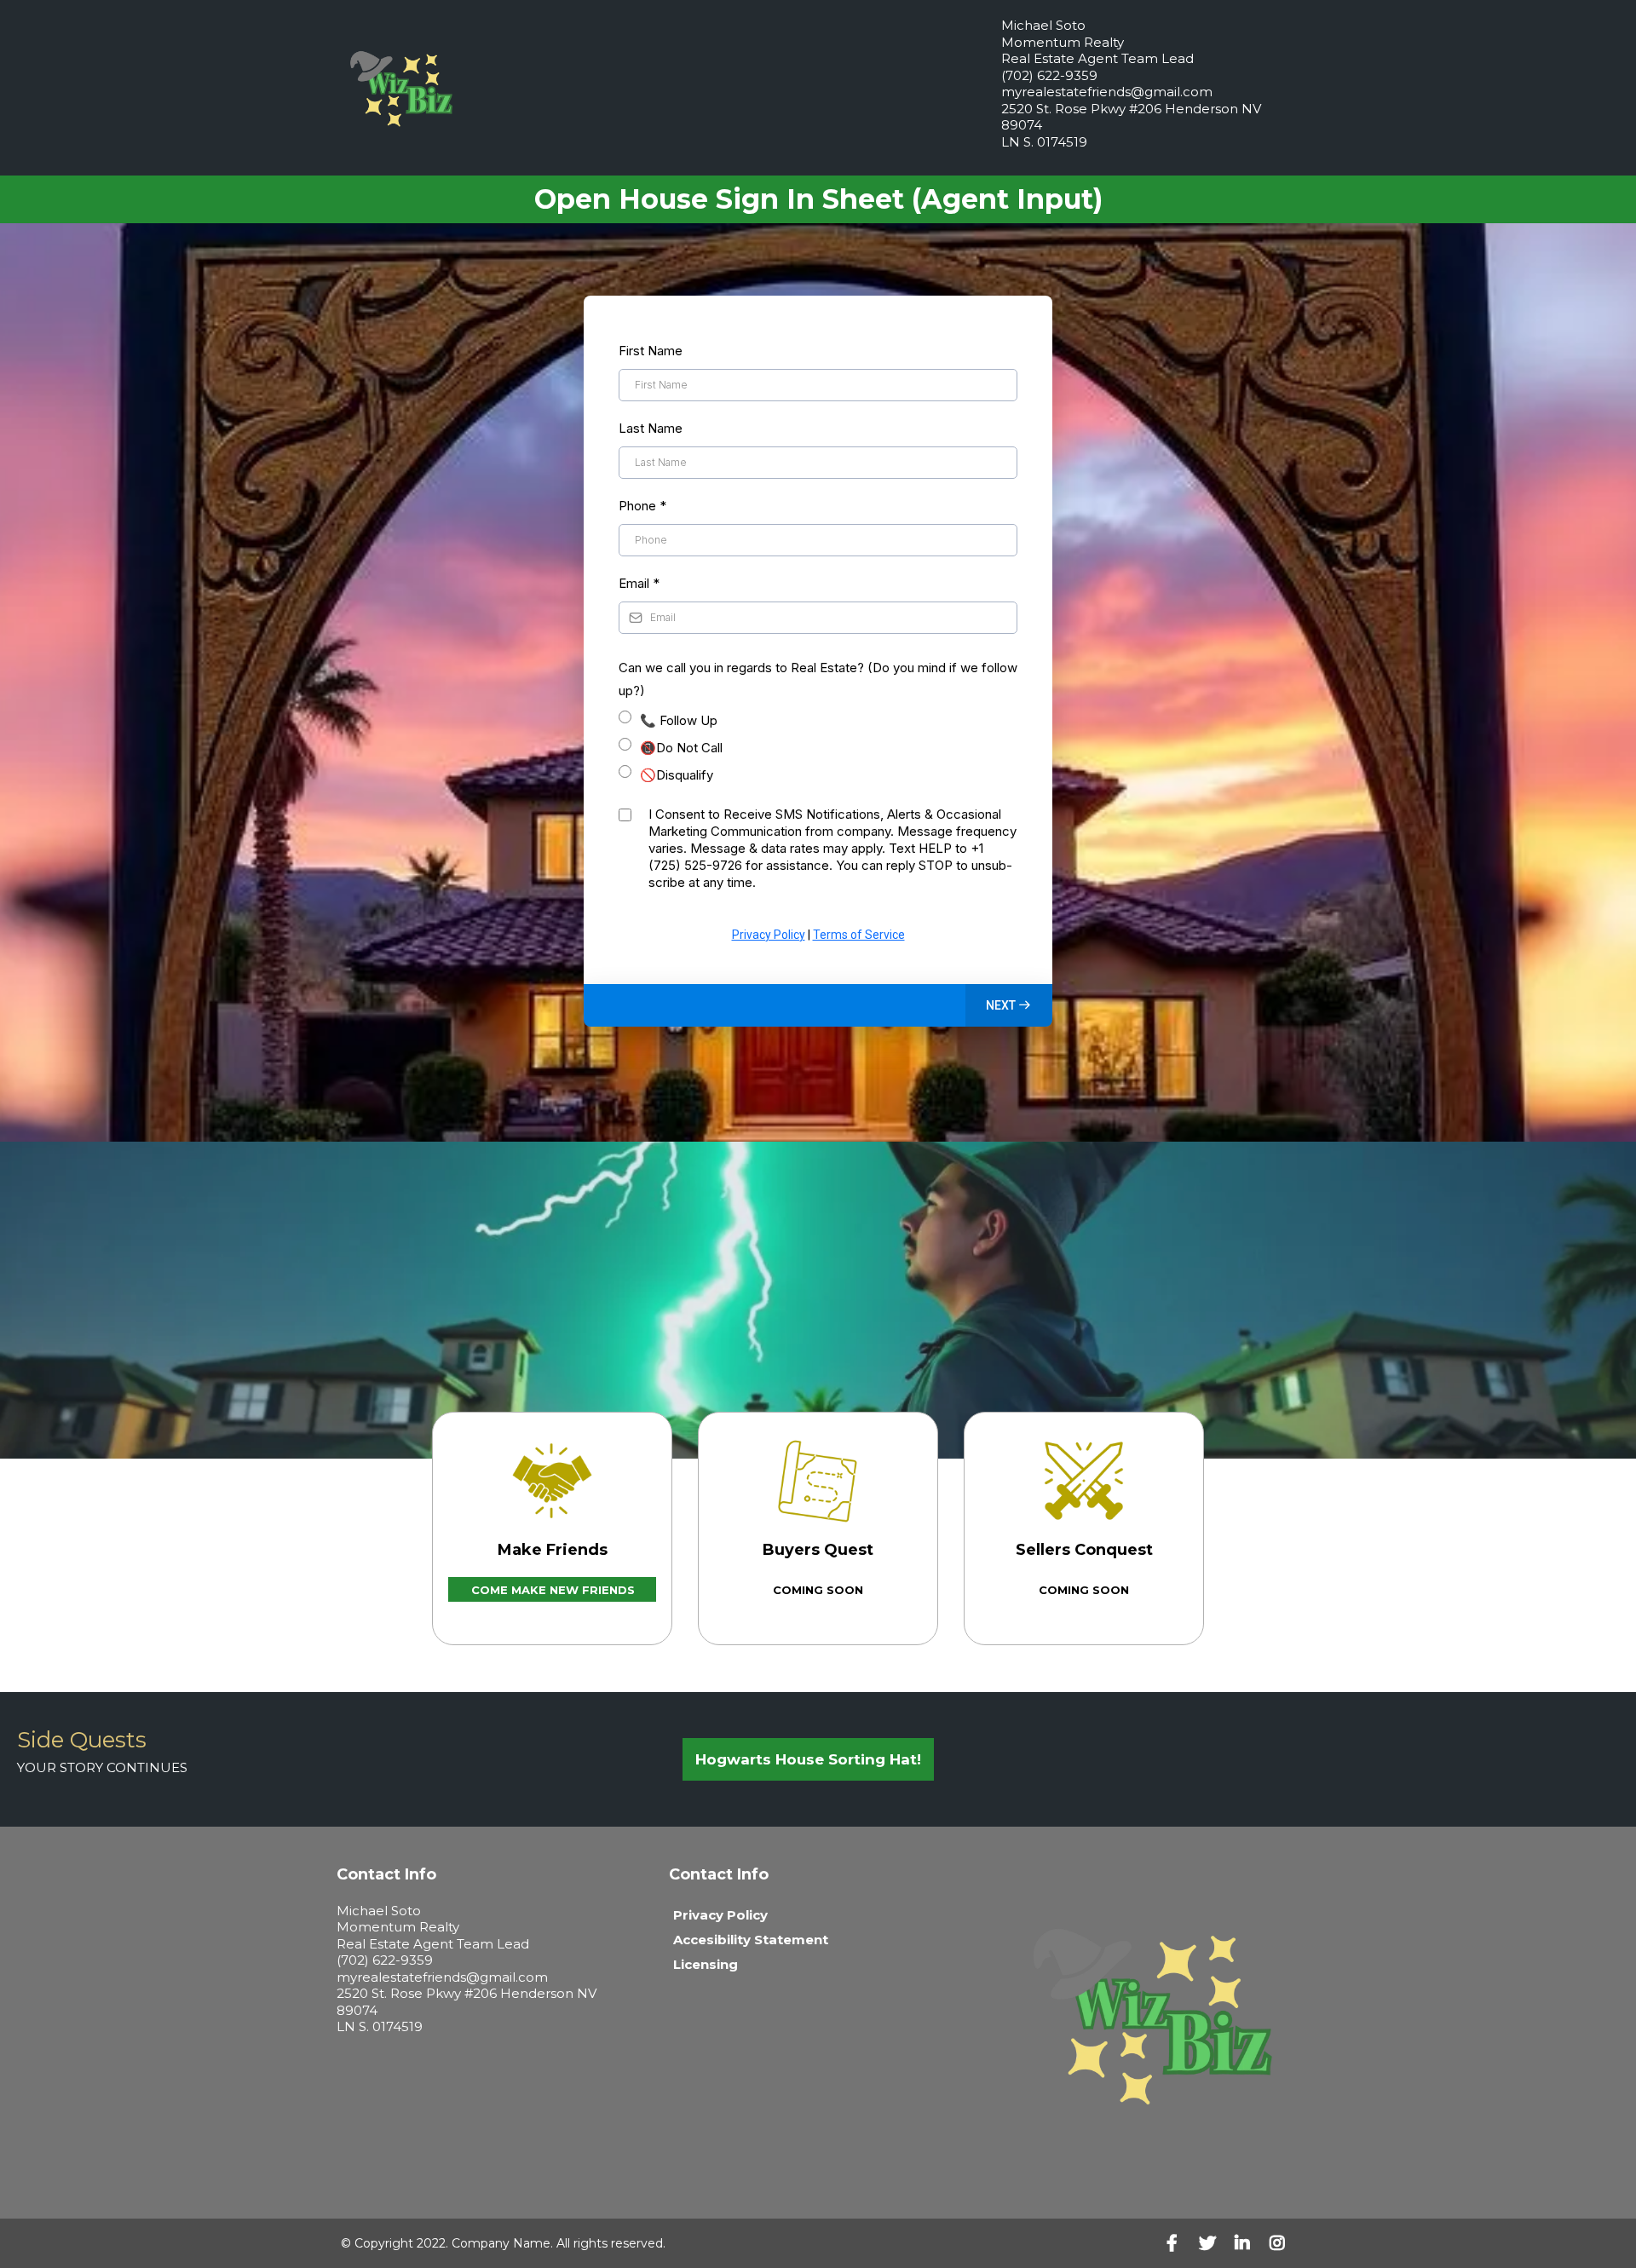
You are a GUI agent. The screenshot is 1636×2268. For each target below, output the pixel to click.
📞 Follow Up (679, 720)
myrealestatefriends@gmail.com (1107, 92)
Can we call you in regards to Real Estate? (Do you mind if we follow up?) (818, 679)
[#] (1176, 2243)
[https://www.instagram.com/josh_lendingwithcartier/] (1282, 2243)
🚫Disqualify (677, 775)
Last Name (651, 428)
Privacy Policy (769, 935)
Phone (642, 506)
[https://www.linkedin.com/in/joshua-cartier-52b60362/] (1247, 2243)
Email (639, 583)
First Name (651, 351)
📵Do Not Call (681, 748)
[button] (1009, 1005)
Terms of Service (859, 935)
